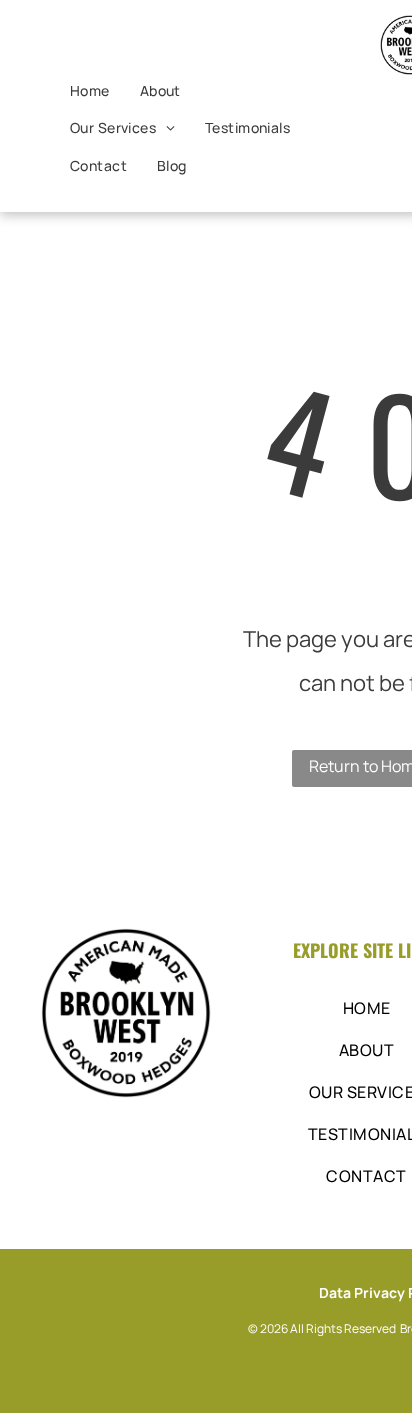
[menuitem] (90, 91)
